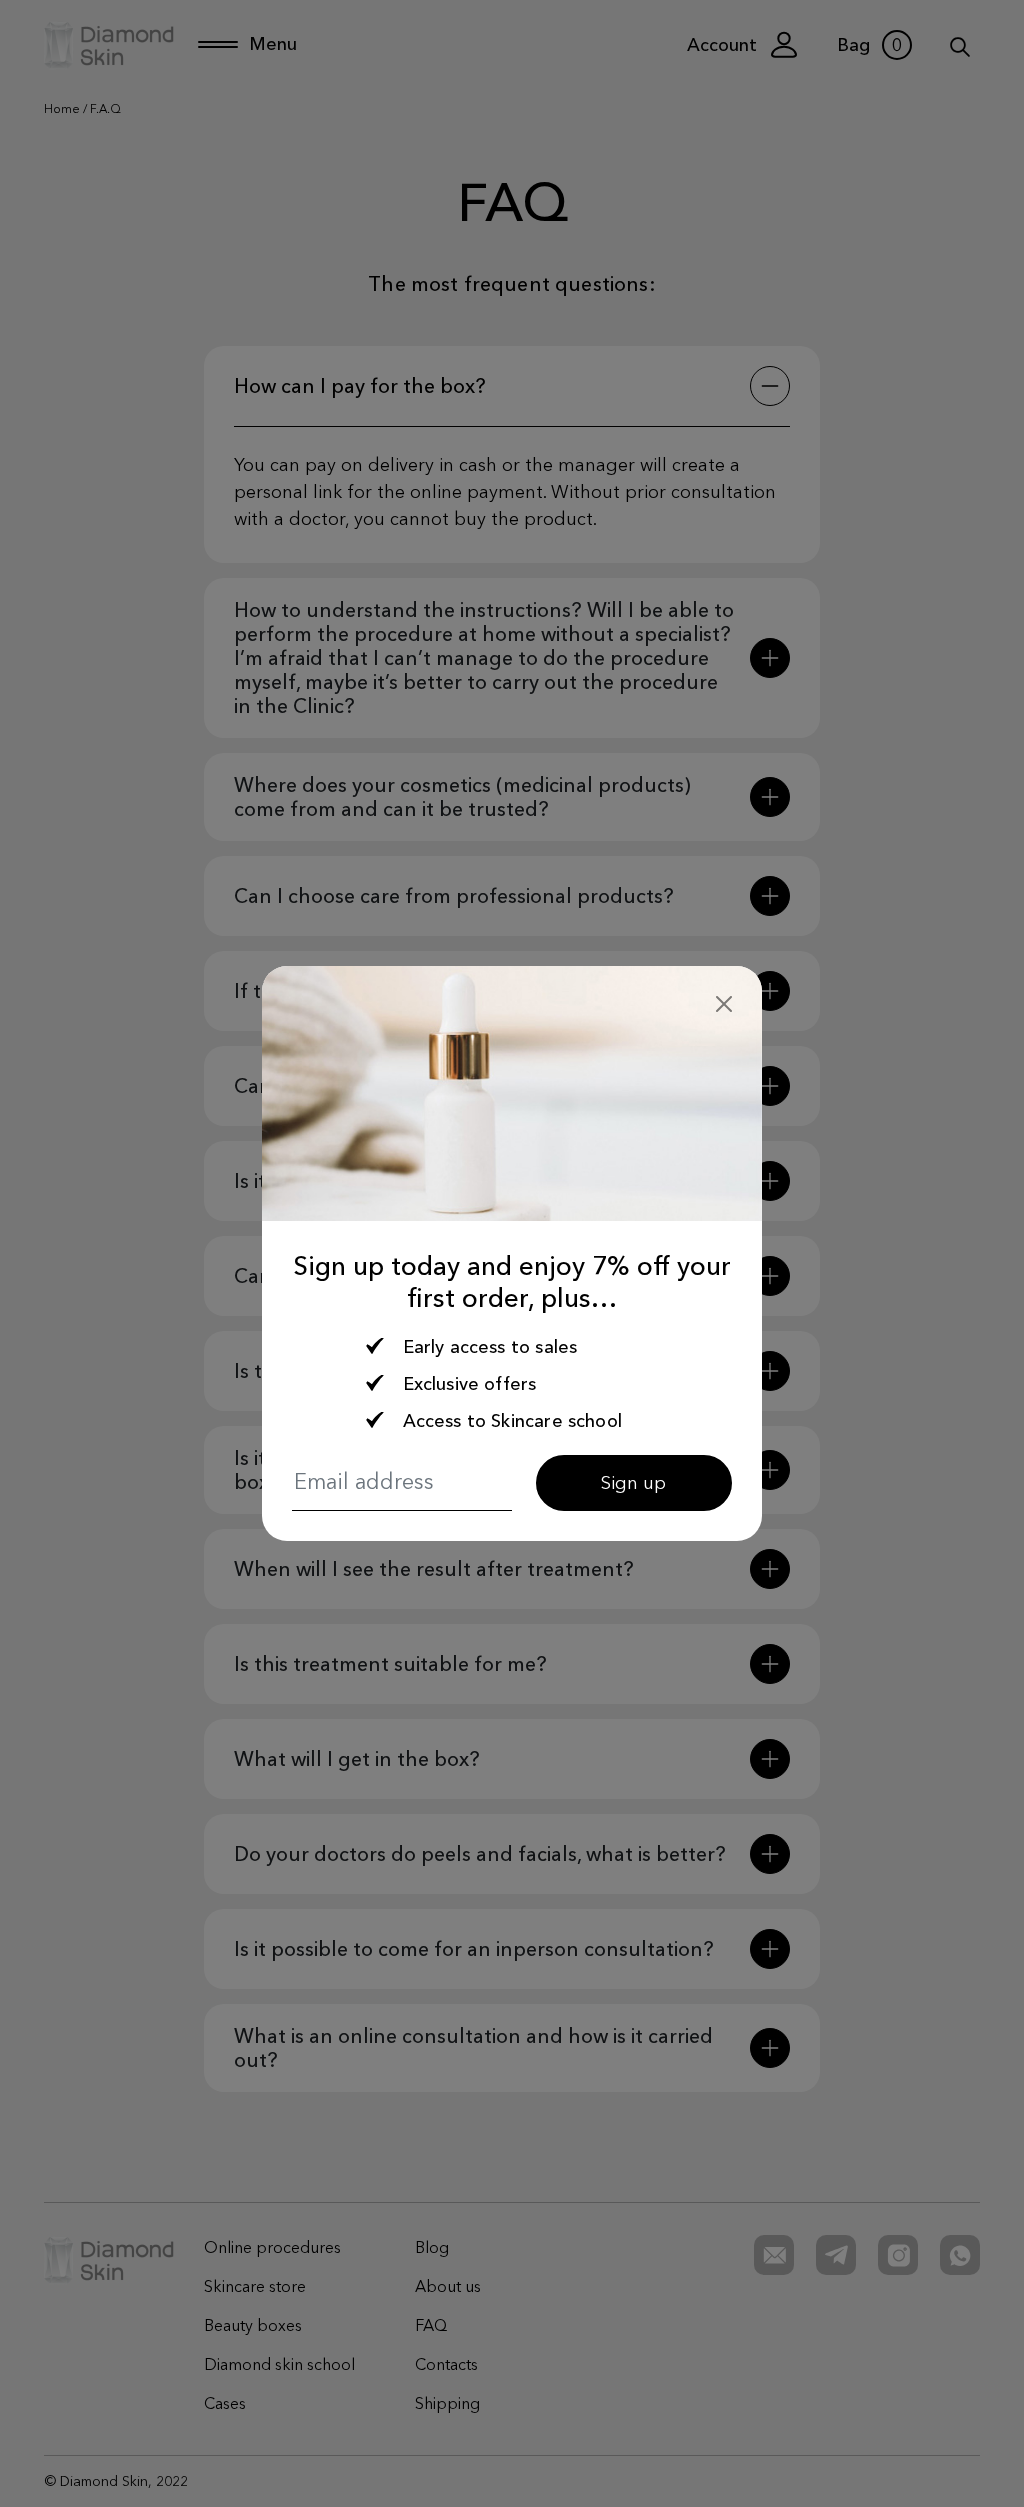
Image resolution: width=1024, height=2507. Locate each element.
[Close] (724, 1004)
